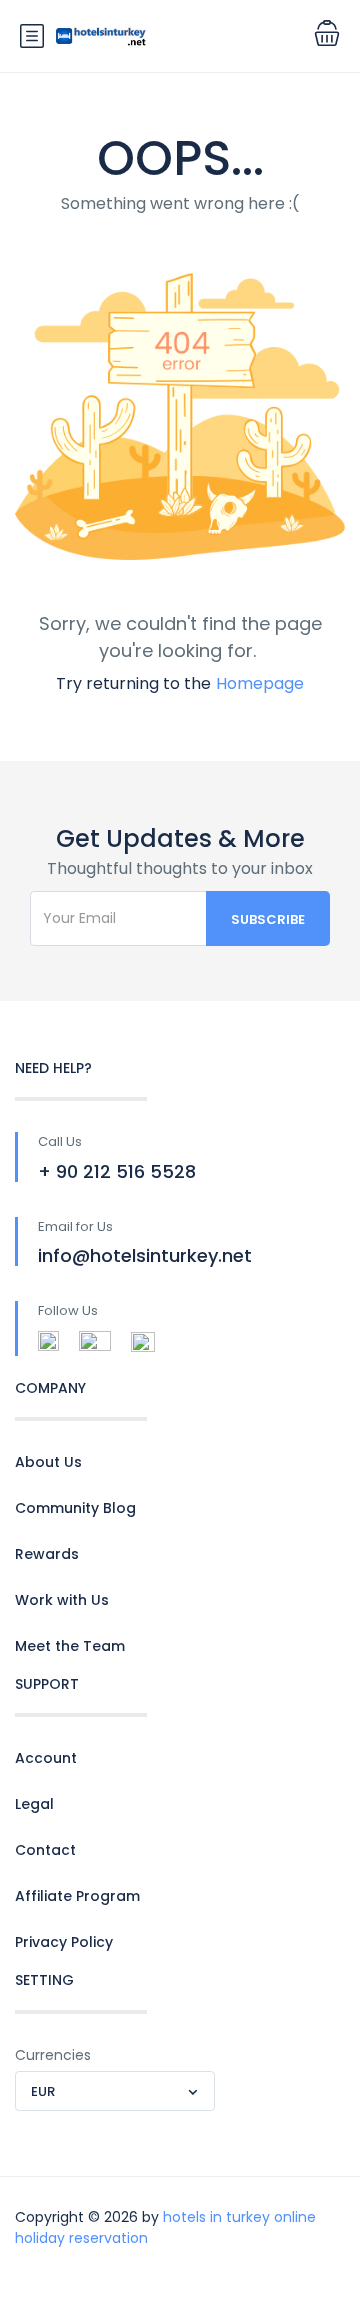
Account (46, 1758)
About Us (48, 1462)
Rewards (47, 1554)
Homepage (260, 683)
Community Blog (75, 1508)
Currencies (53, 2055)
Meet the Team (70, 1646)
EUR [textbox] (43, 2091)
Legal (34, 1804)
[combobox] (115, 2091)
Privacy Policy (64, 1942)
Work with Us (62, 1600)
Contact (45, 1850)
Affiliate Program (77, 1896)
